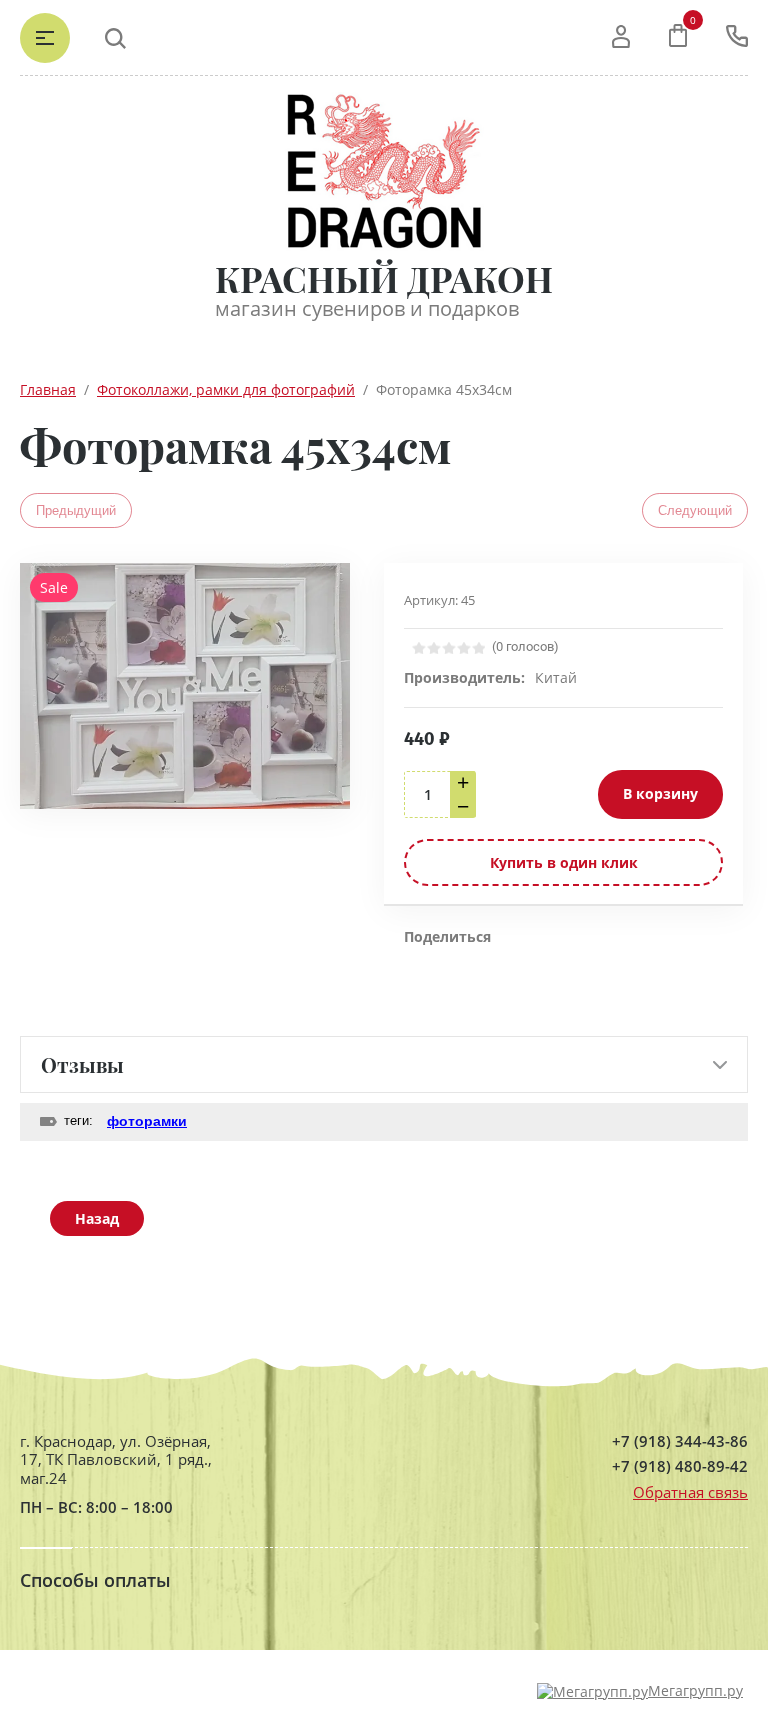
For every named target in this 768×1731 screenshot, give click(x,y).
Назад (97, 1218)
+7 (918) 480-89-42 (680, 1466)
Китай (556, 677)
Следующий (695, 510)
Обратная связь (690, 1492)
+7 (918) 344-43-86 (680, 1441)
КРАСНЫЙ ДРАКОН (384, 278)
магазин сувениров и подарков (367, 308)
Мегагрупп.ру (695, 1690)
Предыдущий (76, 510)
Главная (48, 389)
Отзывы (82, 1064)
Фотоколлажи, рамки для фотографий (226, 389)
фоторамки (147, 1121)
